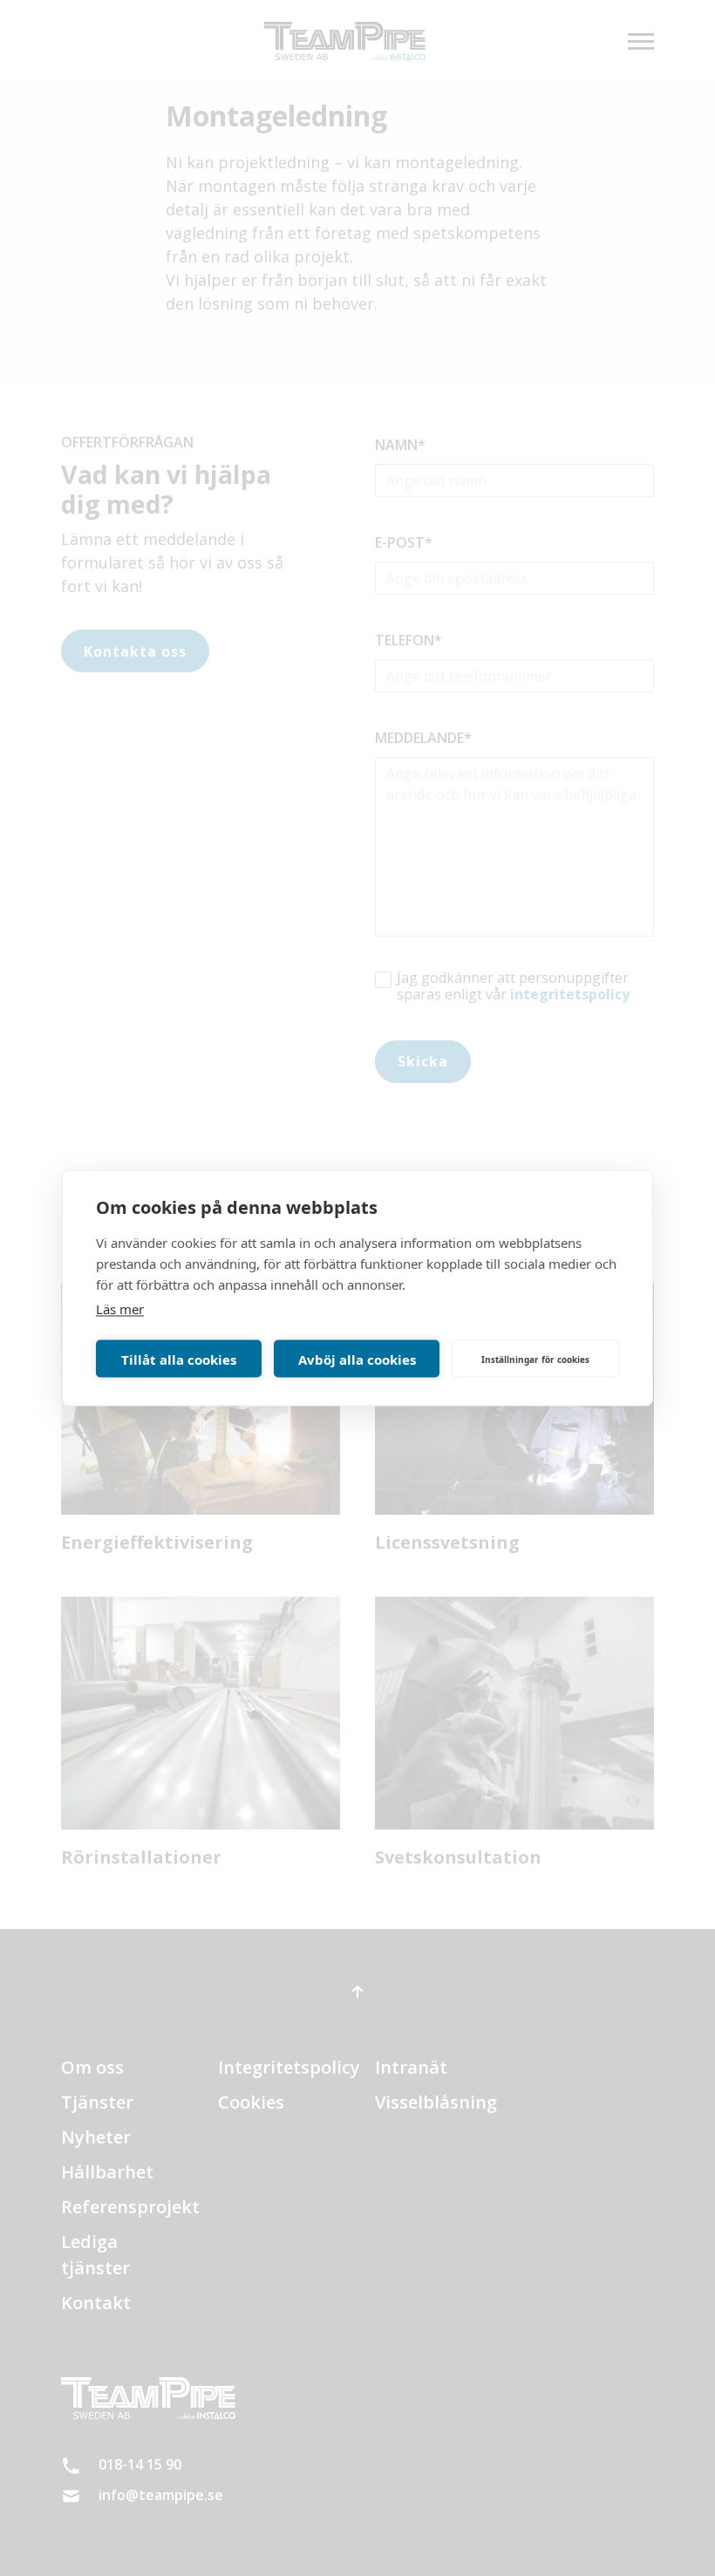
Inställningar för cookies (535, 1359)
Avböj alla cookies (357, 1359)
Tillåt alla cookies (179, 1359)
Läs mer (120, 1309)
